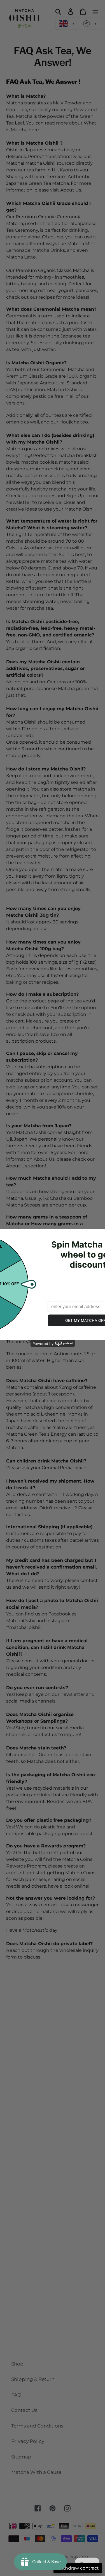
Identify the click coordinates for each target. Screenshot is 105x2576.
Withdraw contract (78, 2568)
